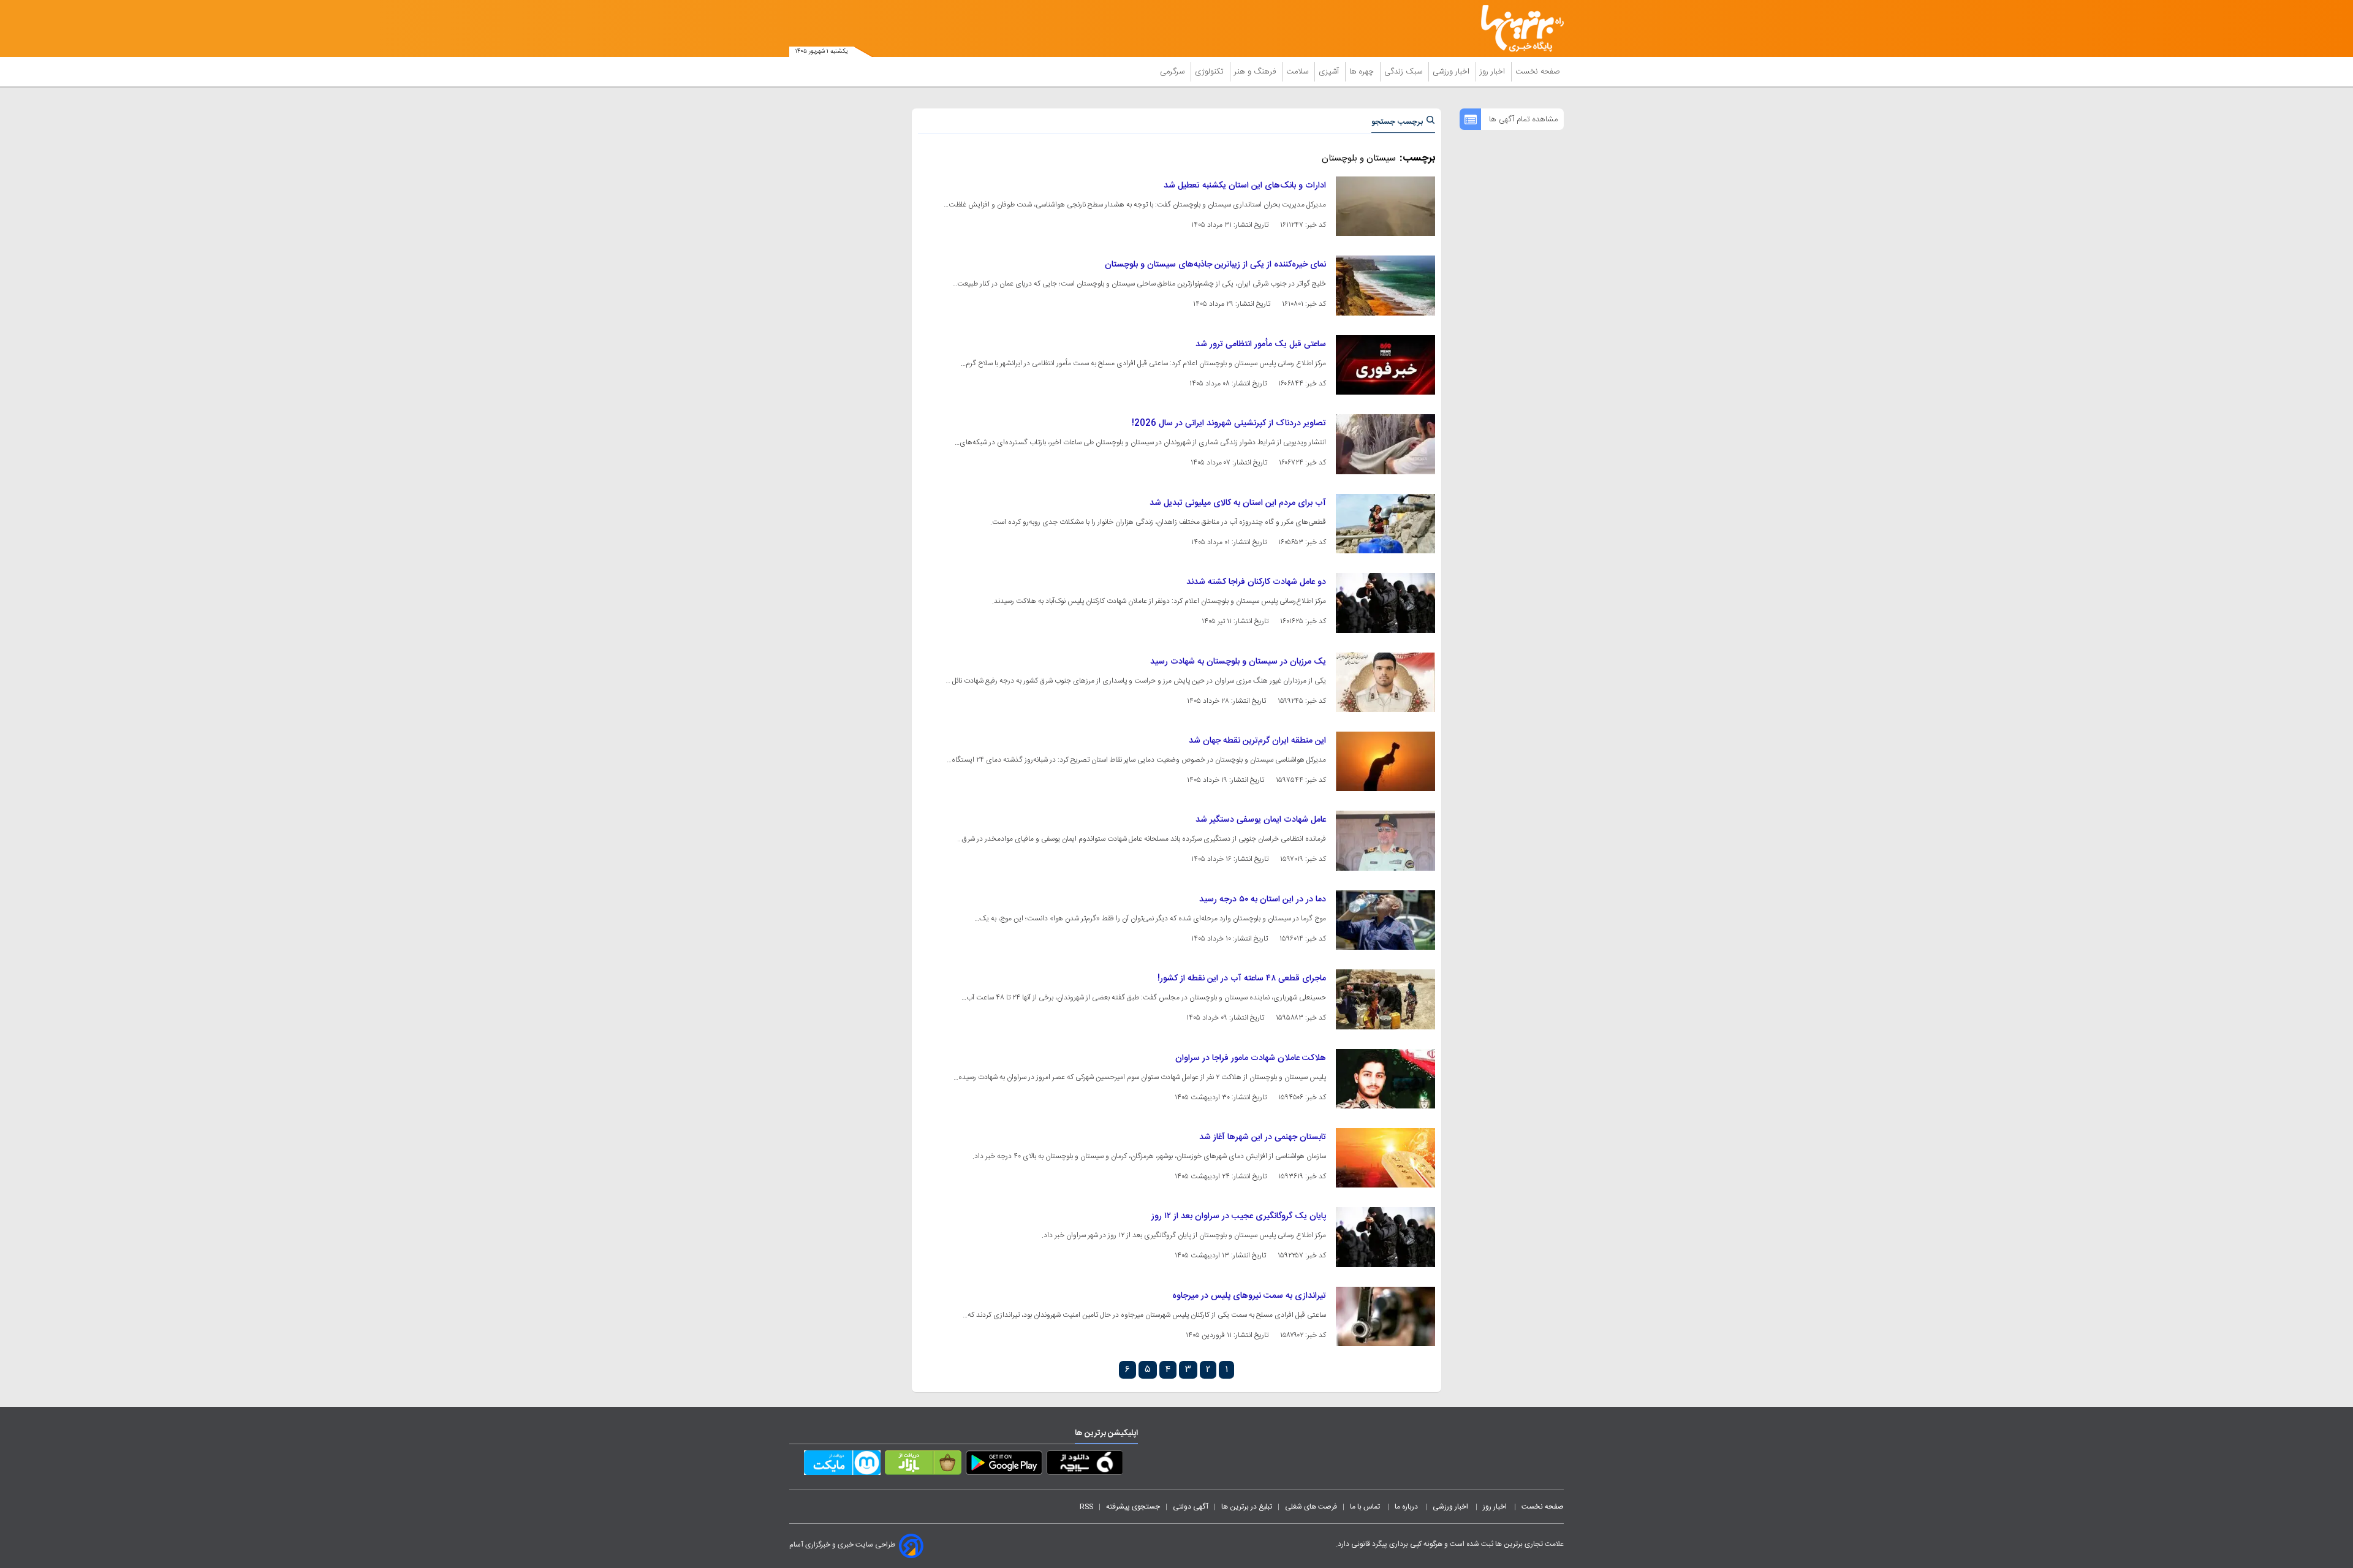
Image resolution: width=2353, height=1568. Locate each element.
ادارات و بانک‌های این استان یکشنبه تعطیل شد (1245, 186)
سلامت (1298, 72)
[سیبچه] (1085, 1465)
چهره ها (1363, 72)
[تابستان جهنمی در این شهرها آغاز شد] (1385, 1158)
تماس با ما (1366, 1507)
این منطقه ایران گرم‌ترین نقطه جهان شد (1257, 741)
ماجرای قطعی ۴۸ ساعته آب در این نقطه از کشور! (1242, 979)
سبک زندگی (1404, 72)
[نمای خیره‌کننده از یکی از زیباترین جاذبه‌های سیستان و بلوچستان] (1385, 285)
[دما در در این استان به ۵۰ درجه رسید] (1385, 920)
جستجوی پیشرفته (1133, 1507)
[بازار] (923, 1465)
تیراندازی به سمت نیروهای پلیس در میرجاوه (1249, 1296)
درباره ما (1407, 1507)
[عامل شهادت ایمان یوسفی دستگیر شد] (1385, 840)
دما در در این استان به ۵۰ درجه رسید (1263, 900)
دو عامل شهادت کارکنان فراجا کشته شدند (1256, 582)
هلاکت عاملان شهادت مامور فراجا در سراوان (1251, 1058)
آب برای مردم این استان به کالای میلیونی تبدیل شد (1238, 503)
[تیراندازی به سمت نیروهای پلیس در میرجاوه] (1385, 1316)
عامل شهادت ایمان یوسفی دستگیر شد (1261, 820)
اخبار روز (1494, 72)
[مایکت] (842, 1465)
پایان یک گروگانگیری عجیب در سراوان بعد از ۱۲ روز (1239, 1216)
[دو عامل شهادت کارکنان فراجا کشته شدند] (1385, 603)
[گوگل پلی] (1004, 1465)
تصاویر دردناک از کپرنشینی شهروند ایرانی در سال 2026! (1229, 423)
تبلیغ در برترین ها (1247, 1507)
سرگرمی (1173, 72)
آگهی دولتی (1191, 1507)
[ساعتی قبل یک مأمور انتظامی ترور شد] (1385, 365)
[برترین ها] (1517, 28)
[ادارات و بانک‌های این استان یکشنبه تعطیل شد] (1385, 206)
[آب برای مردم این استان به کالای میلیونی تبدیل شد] (1385, 524)
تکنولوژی (1211, 72)
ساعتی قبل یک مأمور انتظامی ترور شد (1261, 344)
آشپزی (1330, 72)
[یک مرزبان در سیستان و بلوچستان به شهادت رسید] (1385, 682)
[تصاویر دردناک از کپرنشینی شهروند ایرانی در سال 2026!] (1385, 444)
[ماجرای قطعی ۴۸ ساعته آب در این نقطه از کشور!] (1385, 999)
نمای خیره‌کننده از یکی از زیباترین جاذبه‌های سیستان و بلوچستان (1215, 265)
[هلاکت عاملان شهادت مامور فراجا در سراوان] (1385, 1079)
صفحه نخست (1538, 72)
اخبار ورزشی (1452, 72)
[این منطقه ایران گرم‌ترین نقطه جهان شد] (1385, 761)
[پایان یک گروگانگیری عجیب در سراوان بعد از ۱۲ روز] (1385, 1237)
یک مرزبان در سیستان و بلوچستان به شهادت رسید (1238, 662)
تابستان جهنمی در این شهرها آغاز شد (1263, 1137)
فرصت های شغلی (1311, 1507)
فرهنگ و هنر (1256, 72)
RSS (1086, 1507)
